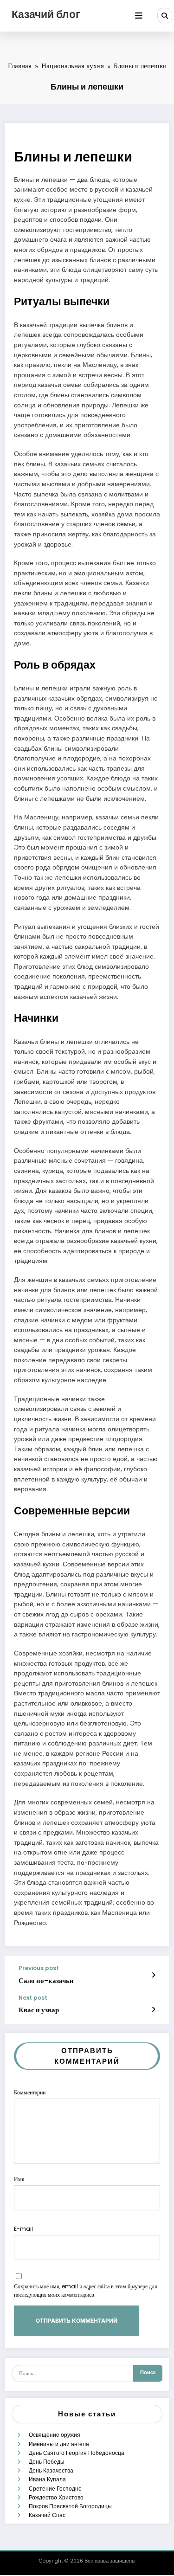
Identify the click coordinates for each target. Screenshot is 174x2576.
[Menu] (139, 16)
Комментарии (30, 2092)
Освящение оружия (55, 2435)
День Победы (47, 2462)
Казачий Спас (47, 2515)
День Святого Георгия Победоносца (77, 2453)
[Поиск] (165, 15)
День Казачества (51, 2470)
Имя (19, 2179)
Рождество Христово (56, 2497)
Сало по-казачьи (46, 1980)
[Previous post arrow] (153, 1975)
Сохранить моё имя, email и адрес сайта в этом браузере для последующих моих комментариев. (86, 2290)
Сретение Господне (55, 2489)
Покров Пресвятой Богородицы (70, 2506)
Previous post (39, 1968)
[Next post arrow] (153, 2009)
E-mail (23, 2229)
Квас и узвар (39, 2010)
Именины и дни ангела (59, 2444)
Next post (33, 1998)
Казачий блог (46, 14)
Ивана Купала (47, 2479)
